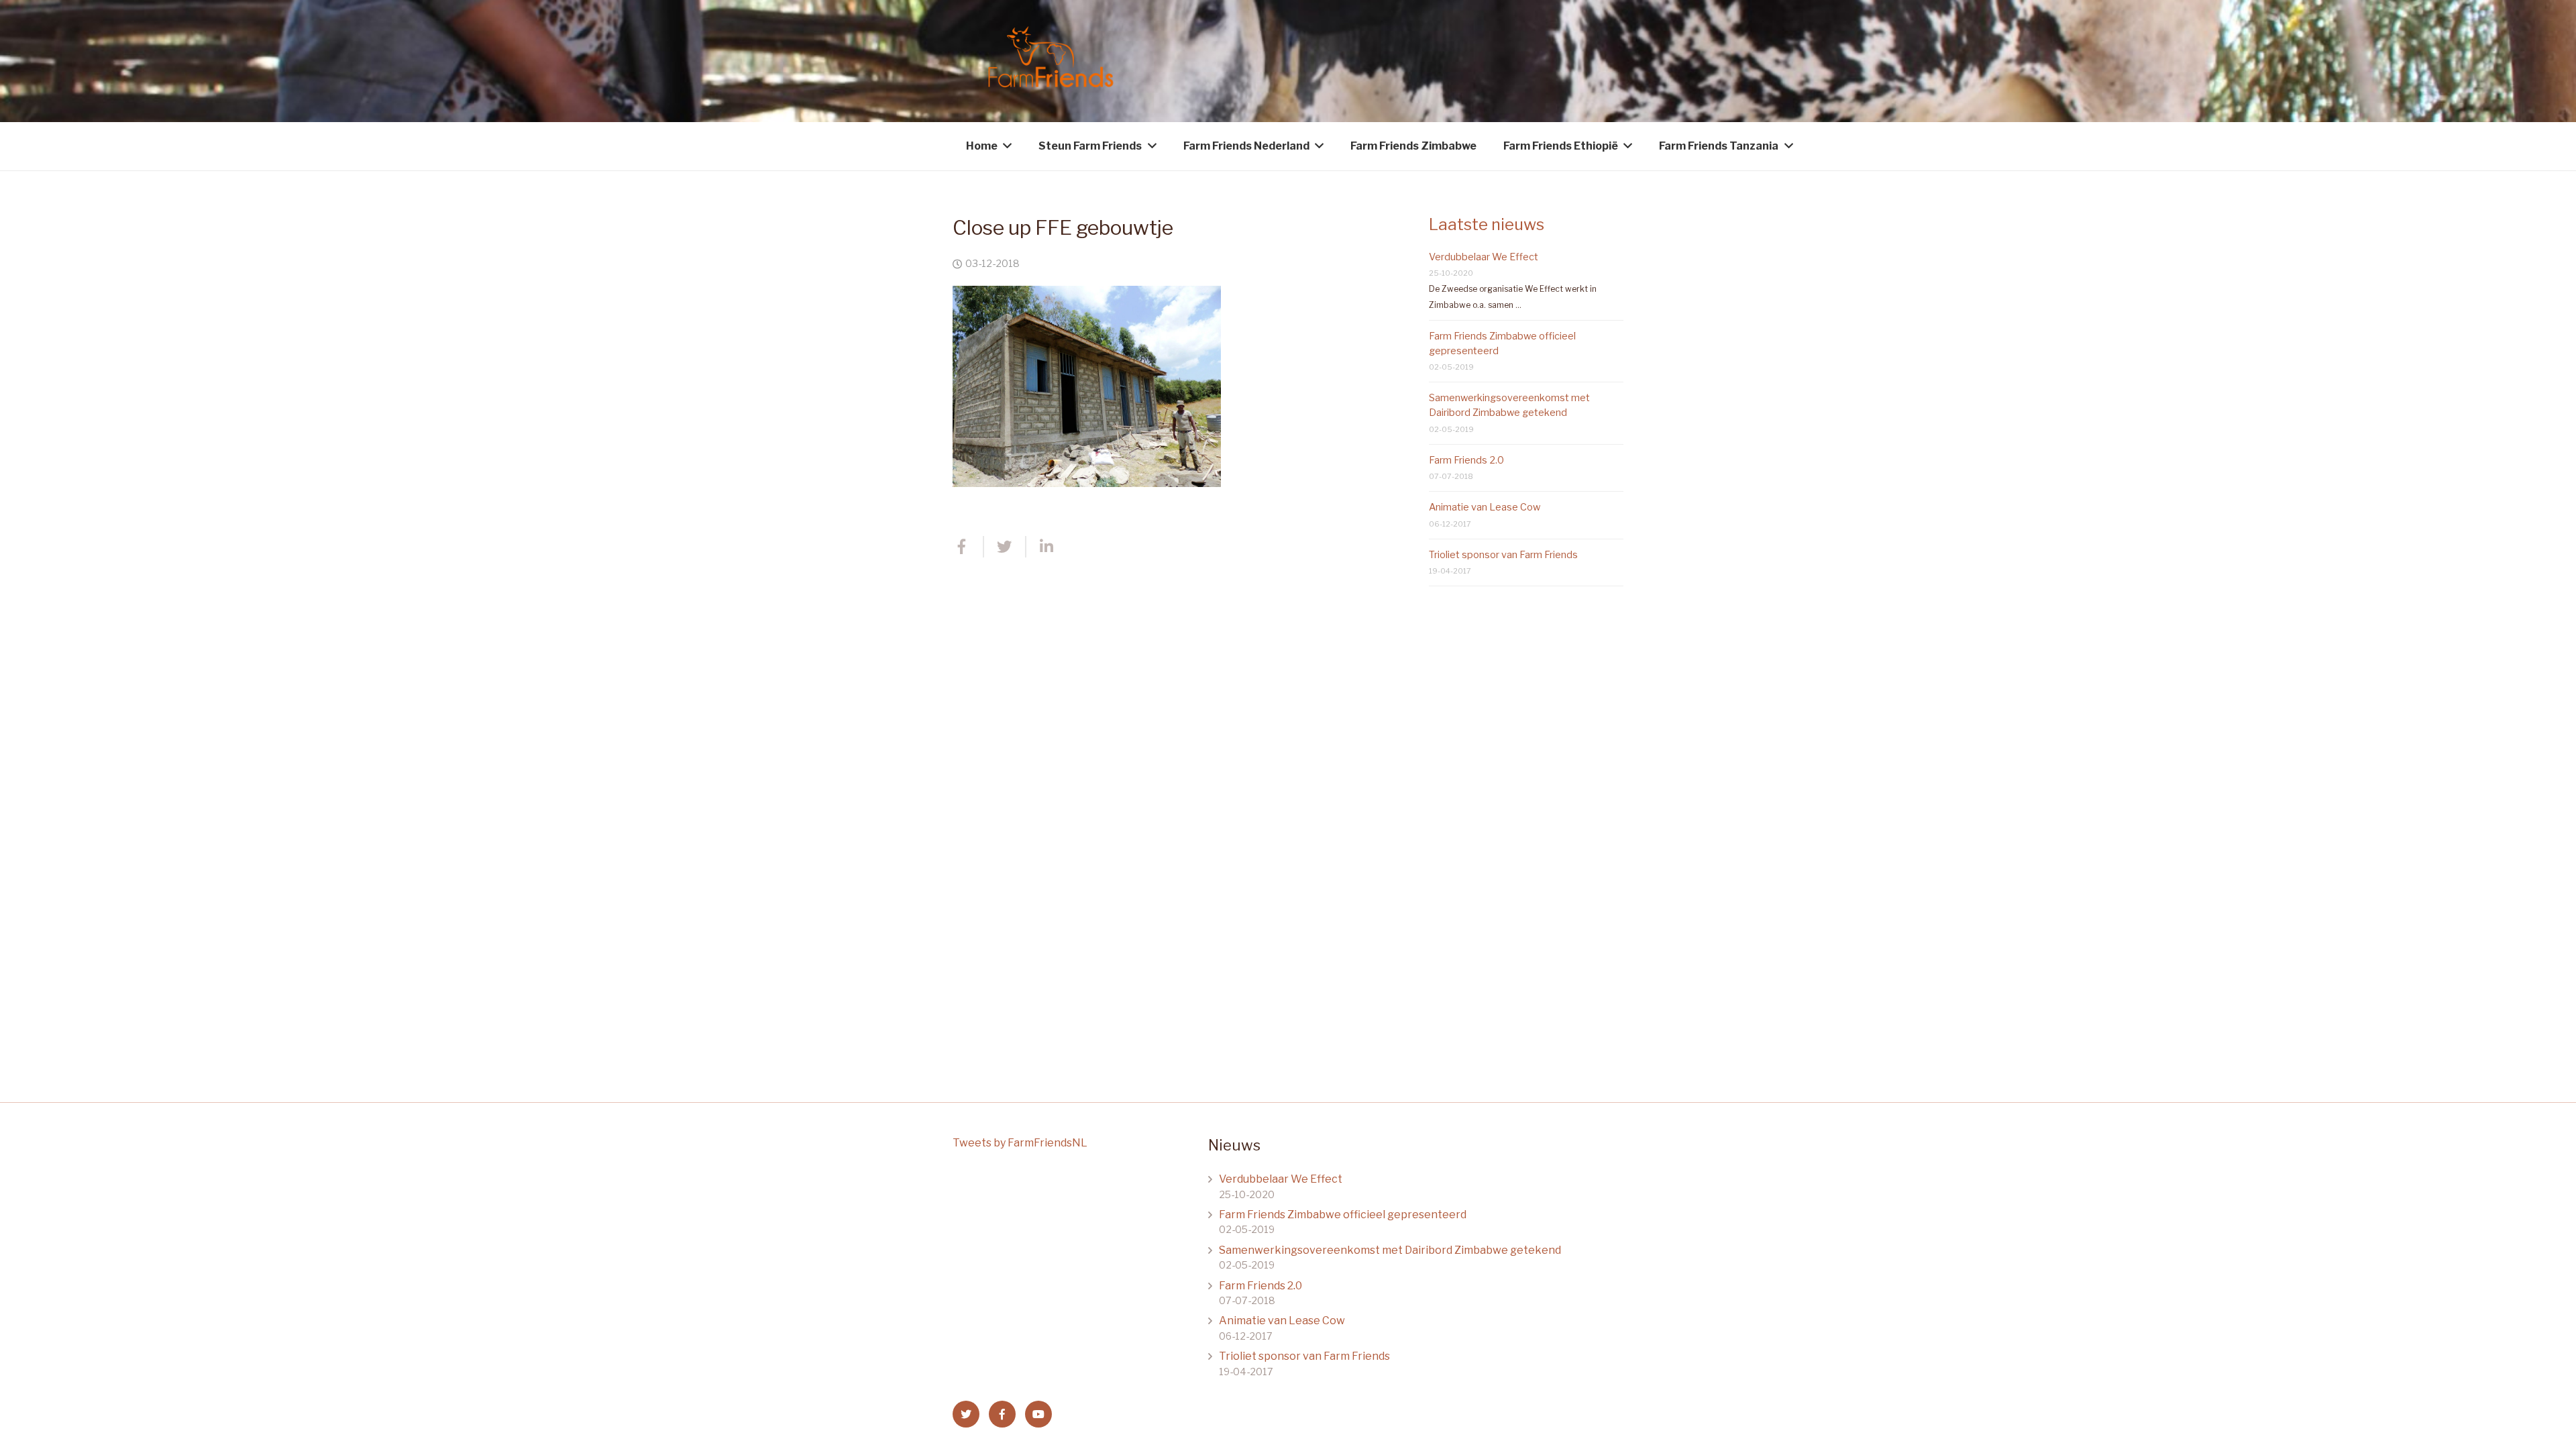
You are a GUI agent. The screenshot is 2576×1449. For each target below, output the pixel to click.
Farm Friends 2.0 (1466, 460)
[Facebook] (1002, 1414)
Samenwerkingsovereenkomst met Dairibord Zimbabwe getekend (1390, 1250)
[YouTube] (1038, 1414)
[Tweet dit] (1005, 547)
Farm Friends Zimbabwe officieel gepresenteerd (1343, 1215)
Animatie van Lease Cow (1485, 507)
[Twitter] (966, 1414)
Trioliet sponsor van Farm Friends (1503, 555)
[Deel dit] (968, 547)
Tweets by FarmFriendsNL (1020, 1143)
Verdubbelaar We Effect (1484, 257)
